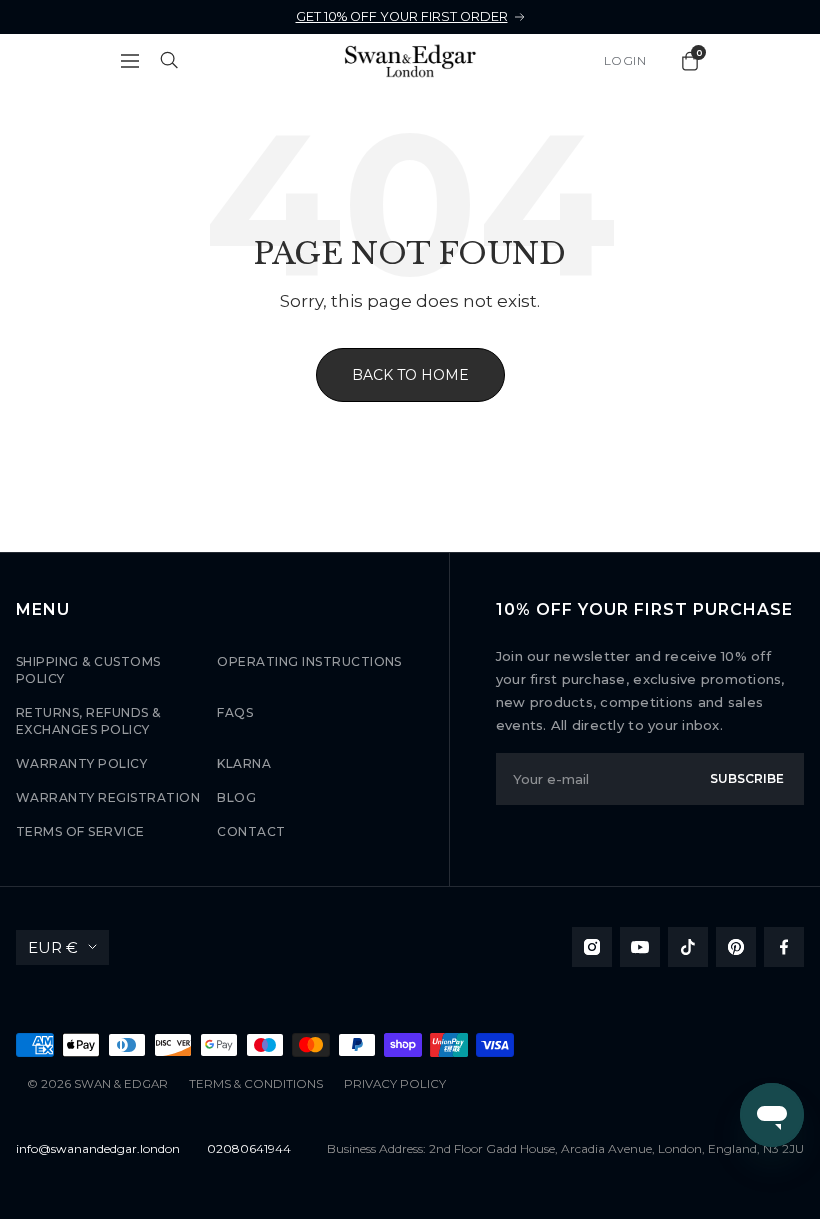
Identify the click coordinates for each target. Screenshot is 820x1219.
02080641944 (249, 1148)
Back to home (410, 375)
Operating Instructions (309, 661)
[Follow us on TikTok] (688, 947)
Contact (251, 831)
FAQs (235, 712)
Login (625, 60)
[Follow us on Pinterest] (736, 947)
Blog (236, 797)
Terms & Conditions (256, 1084)
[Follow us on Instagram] (592, 947)
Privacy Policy (395, 1084)
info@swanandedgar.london (98, 1148)
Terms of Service (80, 831)
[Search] (170, 61)
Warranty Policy (81, 763)
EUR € (53, 947)
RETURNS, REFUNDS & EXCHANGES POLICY (88, 721)
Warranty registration (108, 797)
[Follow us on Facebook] (784, 947)
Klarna (244, 763)
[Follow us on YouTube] (640, 947)
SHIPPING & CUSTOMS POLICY (88, 670)
